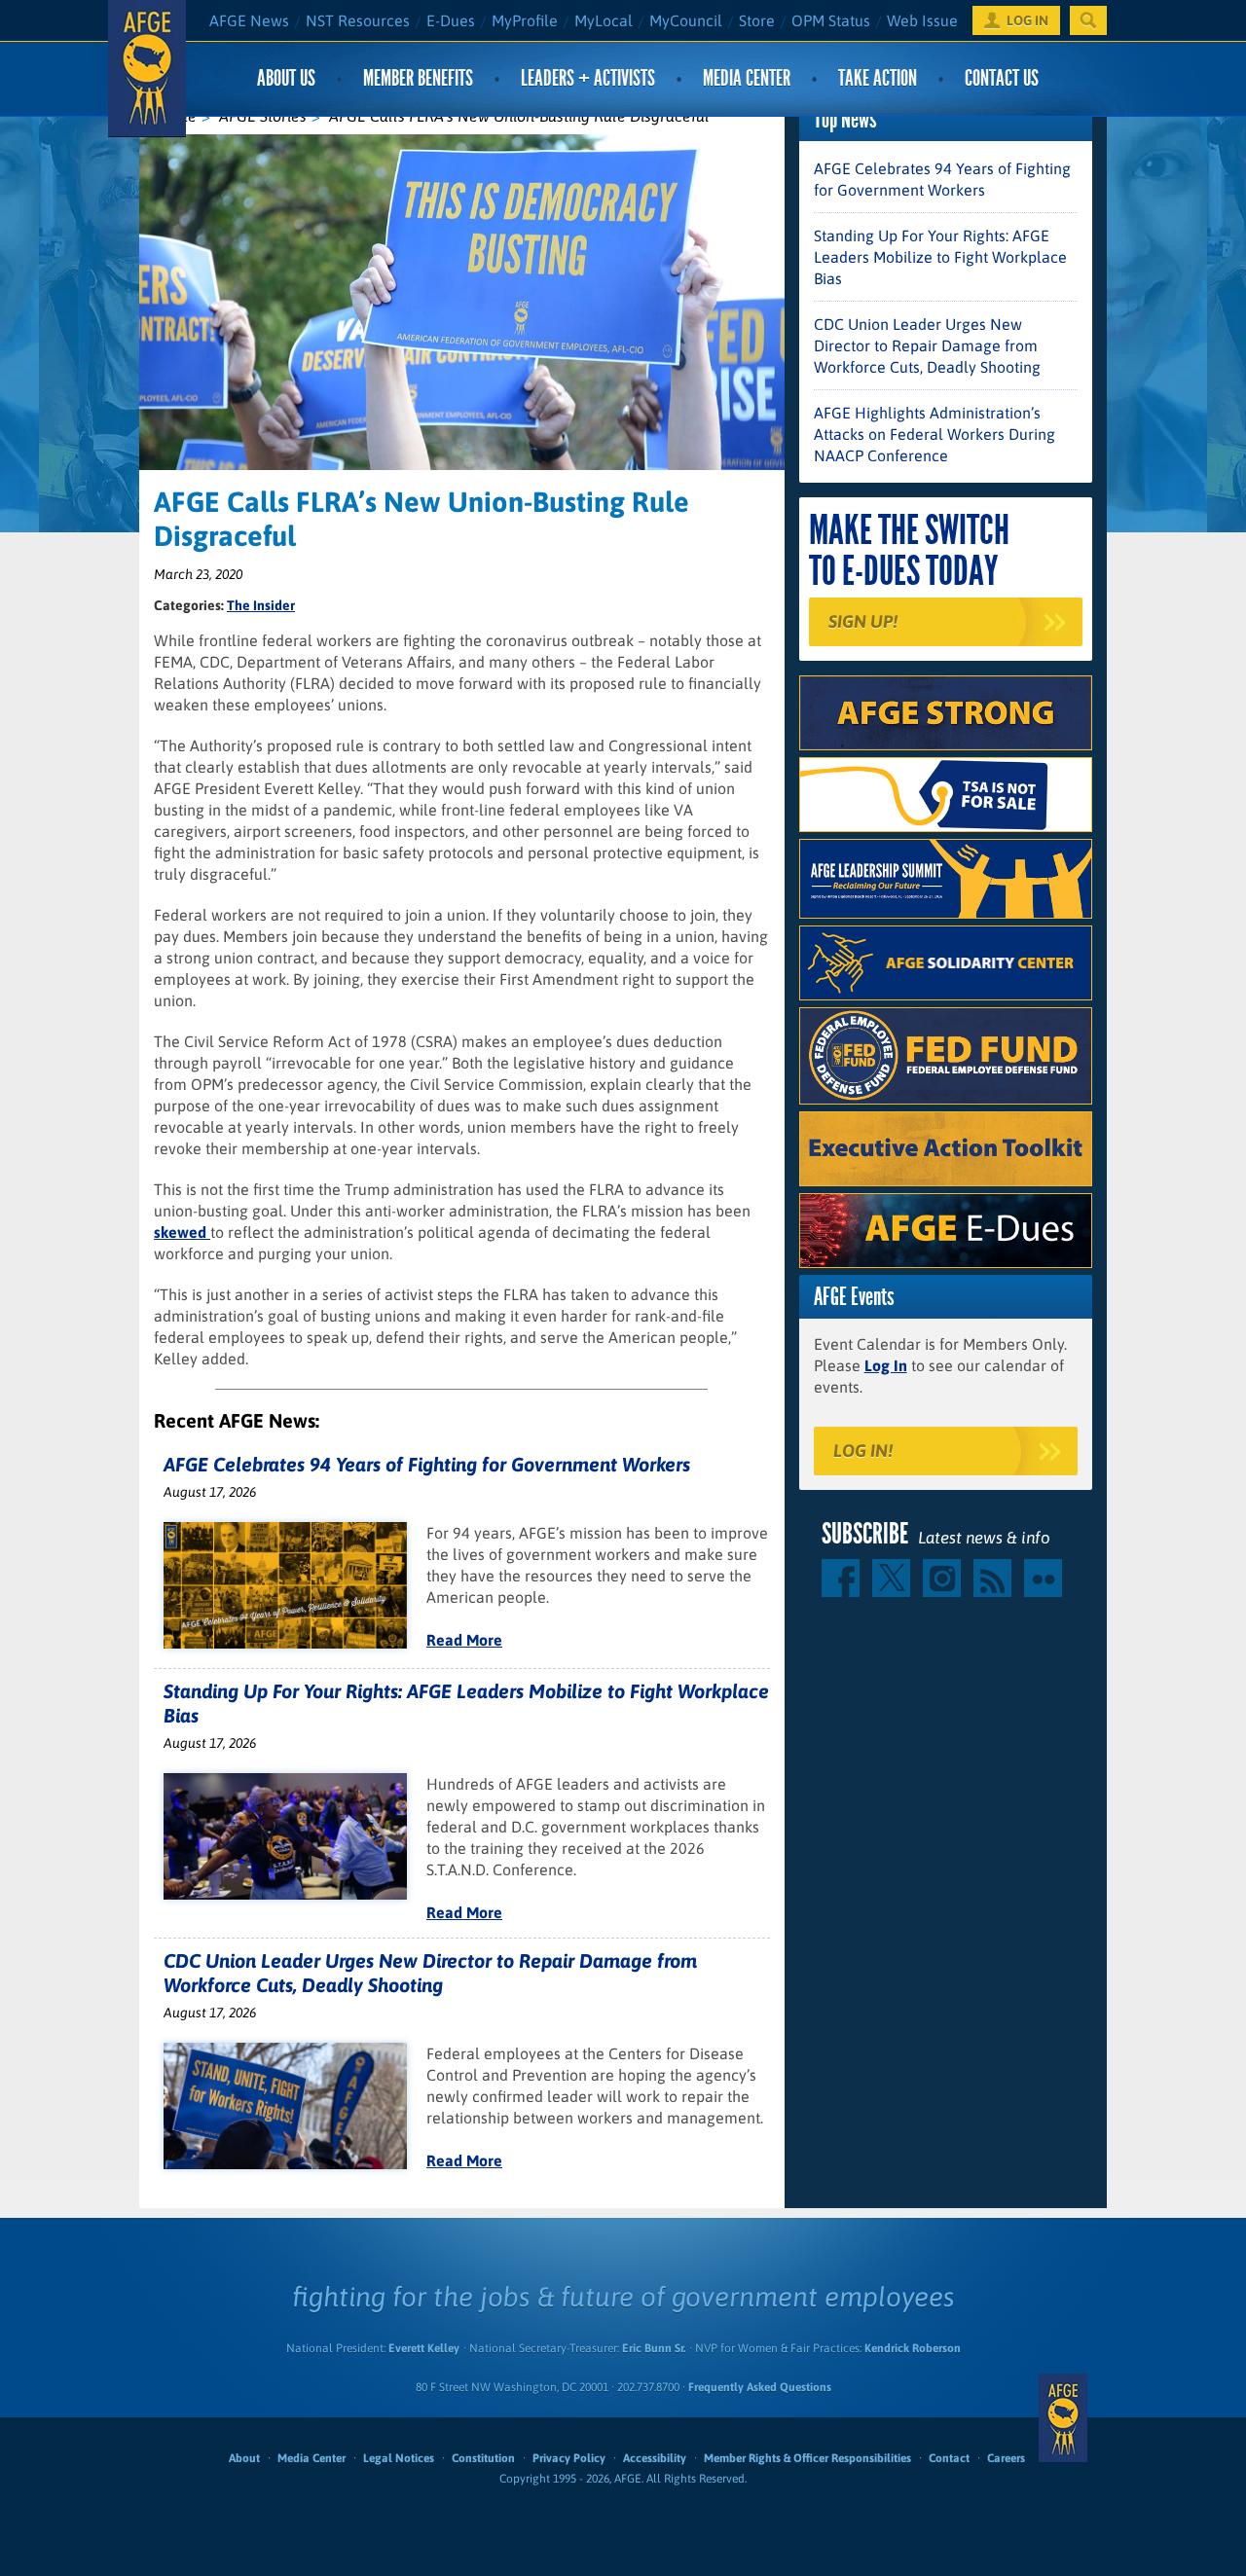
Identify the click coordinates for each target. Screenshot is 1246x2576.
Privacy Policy (569, 2458)
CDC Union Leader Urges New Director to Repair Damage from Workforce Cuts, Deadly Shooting (927, 345)
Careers (1006, 2458)
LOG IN (1027, 20)
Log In (886, 1365)
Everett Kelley (424, 2348)
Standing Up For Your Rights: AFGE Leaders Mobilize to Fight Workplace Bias (940, 257)
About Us (286, 78)
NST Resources (358, 20)
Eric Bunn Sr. (654, 2348)
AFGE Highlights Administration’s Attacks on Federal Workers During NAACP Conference (934, 434)
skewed (182, 1232)
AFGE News (249, 20)
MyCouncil (686, 20)
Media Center (747, 78)
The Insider (261, 605)
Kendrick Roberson (913, 2348)
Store (757, 20)
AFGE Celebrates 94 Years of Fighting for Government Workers (427, 1464)
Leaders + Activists (588, 78)
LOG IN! (863, 1451)
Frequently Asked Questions (760, 2387)
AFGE (1063, 2417)
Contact (949, 2458)
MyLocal (604, 20)
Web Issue (922, 20)
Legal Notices (399, 2458)
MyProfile (525, 20)
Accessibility (655, 2458)
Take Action (878, 78)
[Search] (1088, 20)
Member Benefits (418, 78)
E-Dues (451, 20)
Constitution (483, 2458)
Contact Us (1002, 78)
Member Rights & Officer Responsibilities (807, 2458)
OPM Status (831, 20)
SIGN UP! (863, 621)
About (244, 2458)
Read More (464, 1640)
